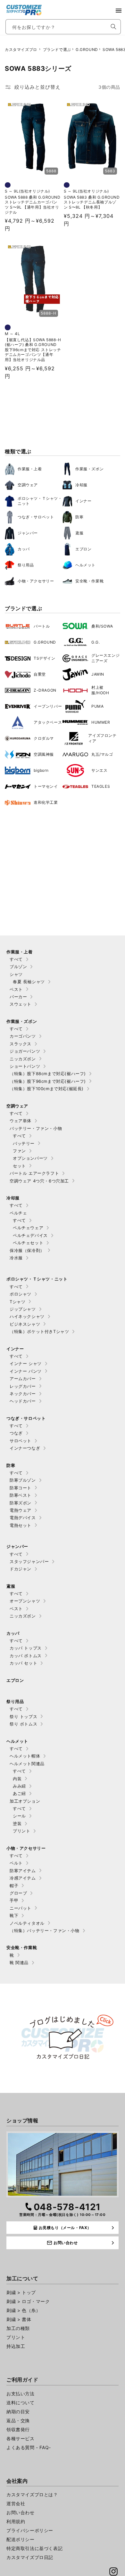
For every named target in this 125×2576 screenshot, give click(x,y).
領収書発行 (18, 2429)
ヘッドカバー (23, 1401)
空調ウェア (28, 485)
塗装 (17, 1823)
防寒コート (21, 1488)
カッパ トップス (26, 1648)
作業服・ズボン (89, 469)
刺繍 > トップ (21, 2292)
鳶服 (79, 533)
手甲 (14, 1900)
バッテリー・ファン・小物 (36, 1128)
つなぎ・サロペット (36, 517)
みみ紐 (19, 1786)
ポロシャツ (21, 1294)
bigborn (41, 770)
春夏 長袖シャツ (29, 982)
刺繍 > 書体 (19, 2319)
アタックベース (48, 722)
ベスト (16, 989)
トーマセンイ (46, 786)
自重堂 (40, 674)
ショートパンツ (25, 1066)
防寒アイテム (23, 1871)
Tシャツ (17, 1302)
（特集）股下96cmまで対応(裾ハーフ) (48, 1081)
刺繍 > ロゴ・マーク (28, 2301)
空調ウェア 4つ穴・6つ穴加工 (39, 1181)
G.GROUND (87, 49)
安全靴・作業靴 (89, 581)
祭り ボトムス (23, 1724)
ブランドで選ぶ (57, 49)
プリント (21, 1831)
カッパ (24, 549)
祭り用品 (26, 565)
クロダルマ (44, 738)
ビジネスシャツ (25, 1324)
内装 (17, 1779)
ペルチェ (18, 1213)
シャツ (16, 974)
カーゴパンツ (23, 1036)
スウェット (21, 1004)
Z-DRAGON (45, 690)
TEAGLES (101, 786)
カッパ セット (23, 1663)
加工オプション (25, 1801)
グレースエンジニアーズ (105, 658)
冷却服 (81, 485)
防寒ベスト (21, 1495)
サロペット (21, 1441)
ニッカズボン (23, 1059)
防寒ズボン (21, 1503)
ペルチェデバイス (30, 1235)
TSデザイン (45, 658)
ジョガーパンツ (25, 1051)
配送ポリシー (21, 2539)
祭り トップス (23, 1716)
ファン (19, 1151)
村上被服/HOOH (100, 690)
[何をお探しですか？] (113, 27)
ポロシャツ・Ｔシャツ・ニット (40, 501)
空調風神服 (44, 754)
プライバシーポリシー (30, 2530)
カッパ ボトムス (26, 1656)
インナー (83, 501)
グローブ (18, 1893)
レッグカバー (23, 1386)
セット (19, 1166)
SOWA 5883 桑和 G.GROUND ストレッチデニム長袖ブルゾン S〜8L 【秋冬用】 (92, 202)
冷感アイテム (23, 1878)
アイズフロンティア (102, 738)
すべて (16, 959)
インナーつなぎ (25, 1448)
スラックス (21, 1044)
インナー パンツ (26, 1371)
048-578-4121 (67, 2207)
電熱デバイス (23, 1518)
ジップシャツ (23, 1309)
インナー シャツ (26, 1363)
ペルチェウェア (28, 1228)
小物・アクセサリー (36, 581)
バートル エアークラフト (34, 1173)
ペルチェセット (28, 1243)
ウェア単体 (21, 1121)
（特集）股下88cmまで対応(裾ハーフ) (48, 1074)
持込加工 (16, 2346)
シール (19, 1816)
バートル (42, 626)
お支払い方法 (21, 2394)
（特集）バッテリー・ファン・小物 (45, 1930)
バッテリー (24, 1143)
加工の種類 (18, 2328)
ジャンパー (28, 533)
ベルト (16, 1863)
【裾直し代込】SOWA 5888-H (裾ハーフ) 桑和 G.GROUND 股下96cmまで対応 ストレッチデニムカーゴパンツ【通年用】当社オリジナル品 (33, 350)
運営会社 (16, 2503)
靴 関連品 (19, 1963)
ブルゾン (18, 967)
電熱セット (21, 1525)
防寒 (79, 517)
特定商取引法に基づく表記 (34, 2548)
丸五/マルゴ (102, 754)
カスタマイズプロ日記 (30, 2557)
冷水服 (16, 1258)
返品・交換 (18, 2420)
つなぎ (16, 1433)
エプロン (83, 549)
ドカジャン (21, 1569)
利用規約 (16, 2521)
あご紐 (19, 1793)
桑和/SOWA (102, 626)
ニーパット (21, 1908)
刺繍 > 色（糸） (23, 2310)
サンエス (99, 770)
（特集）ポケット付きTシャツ (39, 1331)
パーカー (18, 997)
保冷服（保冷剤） (27, 1250)
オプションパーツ (30, 1158)
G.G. (96, 642)
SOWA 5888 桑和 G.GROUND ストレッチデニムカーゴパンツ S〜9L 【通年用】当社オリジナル (33, 205)
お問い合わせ (21, 2512)
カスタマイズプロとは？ (32, 2494)
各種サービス (21, 2438)
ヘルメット (85, 565)
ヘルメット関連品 (27, 1764)
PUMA (97, 706)
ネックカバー (23, 1394)
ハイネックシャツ (27, 1316)
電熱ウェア (21, 1510)
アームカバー (23, 1379)
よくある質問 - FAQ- (29, 2447)
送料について (21, 2403)
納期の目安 (18, 2411)
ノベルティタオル (27, 1923)
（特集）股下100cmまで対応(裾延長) (47, 1089)
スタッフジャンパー (29, 1561)
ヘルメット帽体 (25, 1756)
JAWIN (98, 674)
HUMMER (101, 722)
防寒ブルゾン (23, 1480)
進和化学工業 (46, 802)
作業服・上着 (30, 469)
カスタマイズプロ (21, 49)
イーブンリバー (48, 706)
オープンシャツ (25, 1601)
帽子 (14, 1886)
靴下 (14, 1915)
